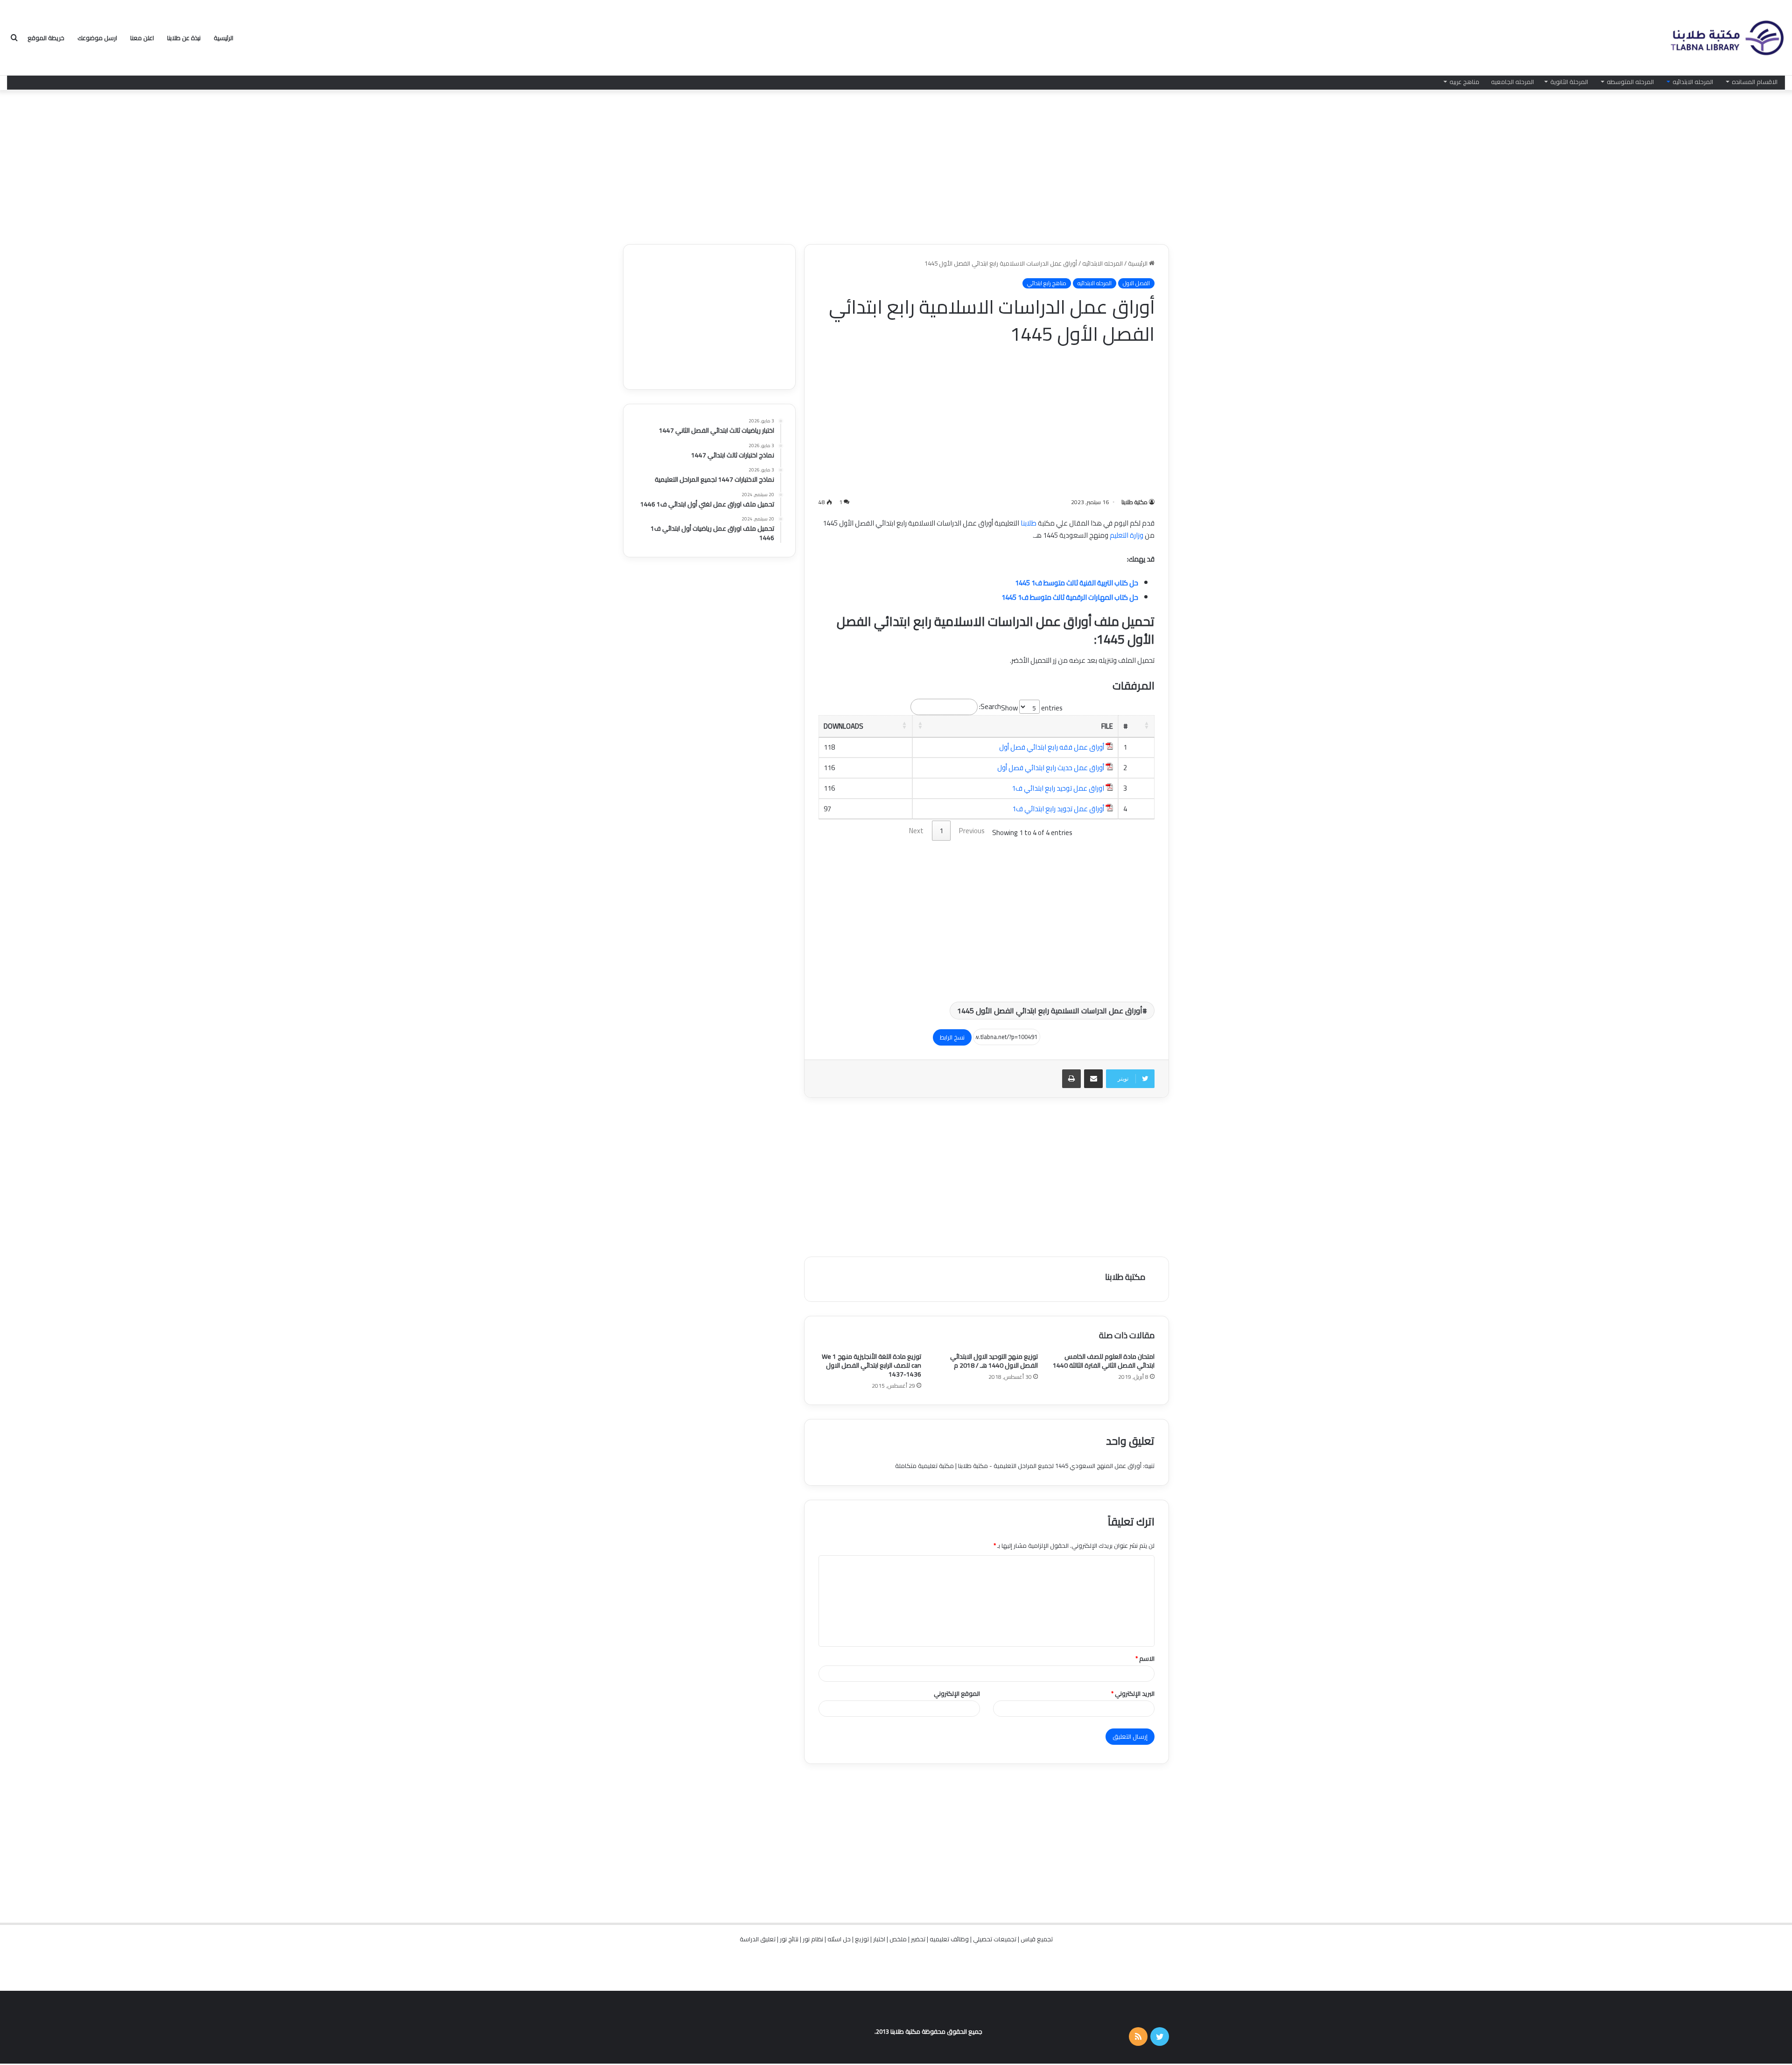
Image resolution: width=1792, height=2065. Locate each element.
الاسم (1145, 1658)
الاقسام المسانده (1755, 82)
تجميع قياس (1037, 1939)
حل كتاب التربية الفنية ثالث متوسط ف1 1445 (1077, 583)
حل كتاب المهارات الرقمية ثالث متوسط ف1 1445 (1070, 597)
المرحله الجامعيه (1512, 82)
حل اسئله (839, 1939)
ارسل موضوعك (97, 38)
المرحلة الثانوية (1569, 82)
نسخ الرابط (952, 1037)
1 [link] (941, 831)
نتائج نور (789, 1939)
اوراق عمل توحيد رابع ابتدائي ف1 (1058, 788)
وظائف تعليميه (949, 1939)
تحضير (918, 1939)
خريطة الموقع (46, 38)
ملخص (898, 1939)
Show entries (1032, 708)
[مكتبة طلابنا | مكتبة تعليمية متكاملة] (1727, 38)
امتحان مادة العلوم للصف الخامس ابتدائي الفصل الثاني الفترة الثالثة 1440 (1104, 1361)
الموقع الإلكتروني (957, 1693)
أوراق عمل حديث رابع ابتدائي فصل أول (1051, 768)
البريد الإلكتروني (1133, 1693)
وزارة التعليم (1127, 535)
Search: (990, 706)
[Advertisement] (896, 165)
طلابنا (1029, 523)
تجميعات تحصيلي (995, 1939)
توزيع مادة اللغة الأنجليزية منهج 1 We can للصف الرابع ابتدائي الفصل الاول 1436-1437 (871, 1365)
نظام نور (813, 1939)
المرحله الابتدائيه (1693, 82)
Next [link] (916, 831)
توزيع (862, 1939)
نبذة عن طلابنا (184, 38)
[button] (1147, 725)
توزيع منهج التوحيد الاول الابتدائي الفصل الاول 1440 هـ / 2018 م (994, 1361)
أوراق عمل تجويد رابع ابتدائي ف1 (1058, 809)
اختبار (879, 1939)
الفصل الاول (1136, 283)
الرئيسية (224, 38)
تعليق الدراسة (758, 1939)
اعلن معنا (142, 38)
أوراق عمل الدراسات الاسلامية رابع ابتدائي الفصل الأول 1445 (1050, 1011)
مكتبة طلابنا (1134, 502)
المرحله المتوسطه (1630, 82)
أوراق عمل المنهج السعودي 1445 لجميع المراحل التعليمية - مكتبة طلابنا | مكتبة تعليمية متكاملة (1018, 1466)
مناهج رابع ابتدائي (1047, 283)
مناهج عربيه (1464, 82)
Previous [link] (972, 831)
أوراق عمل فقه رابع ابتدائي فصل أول (1052, 747)
